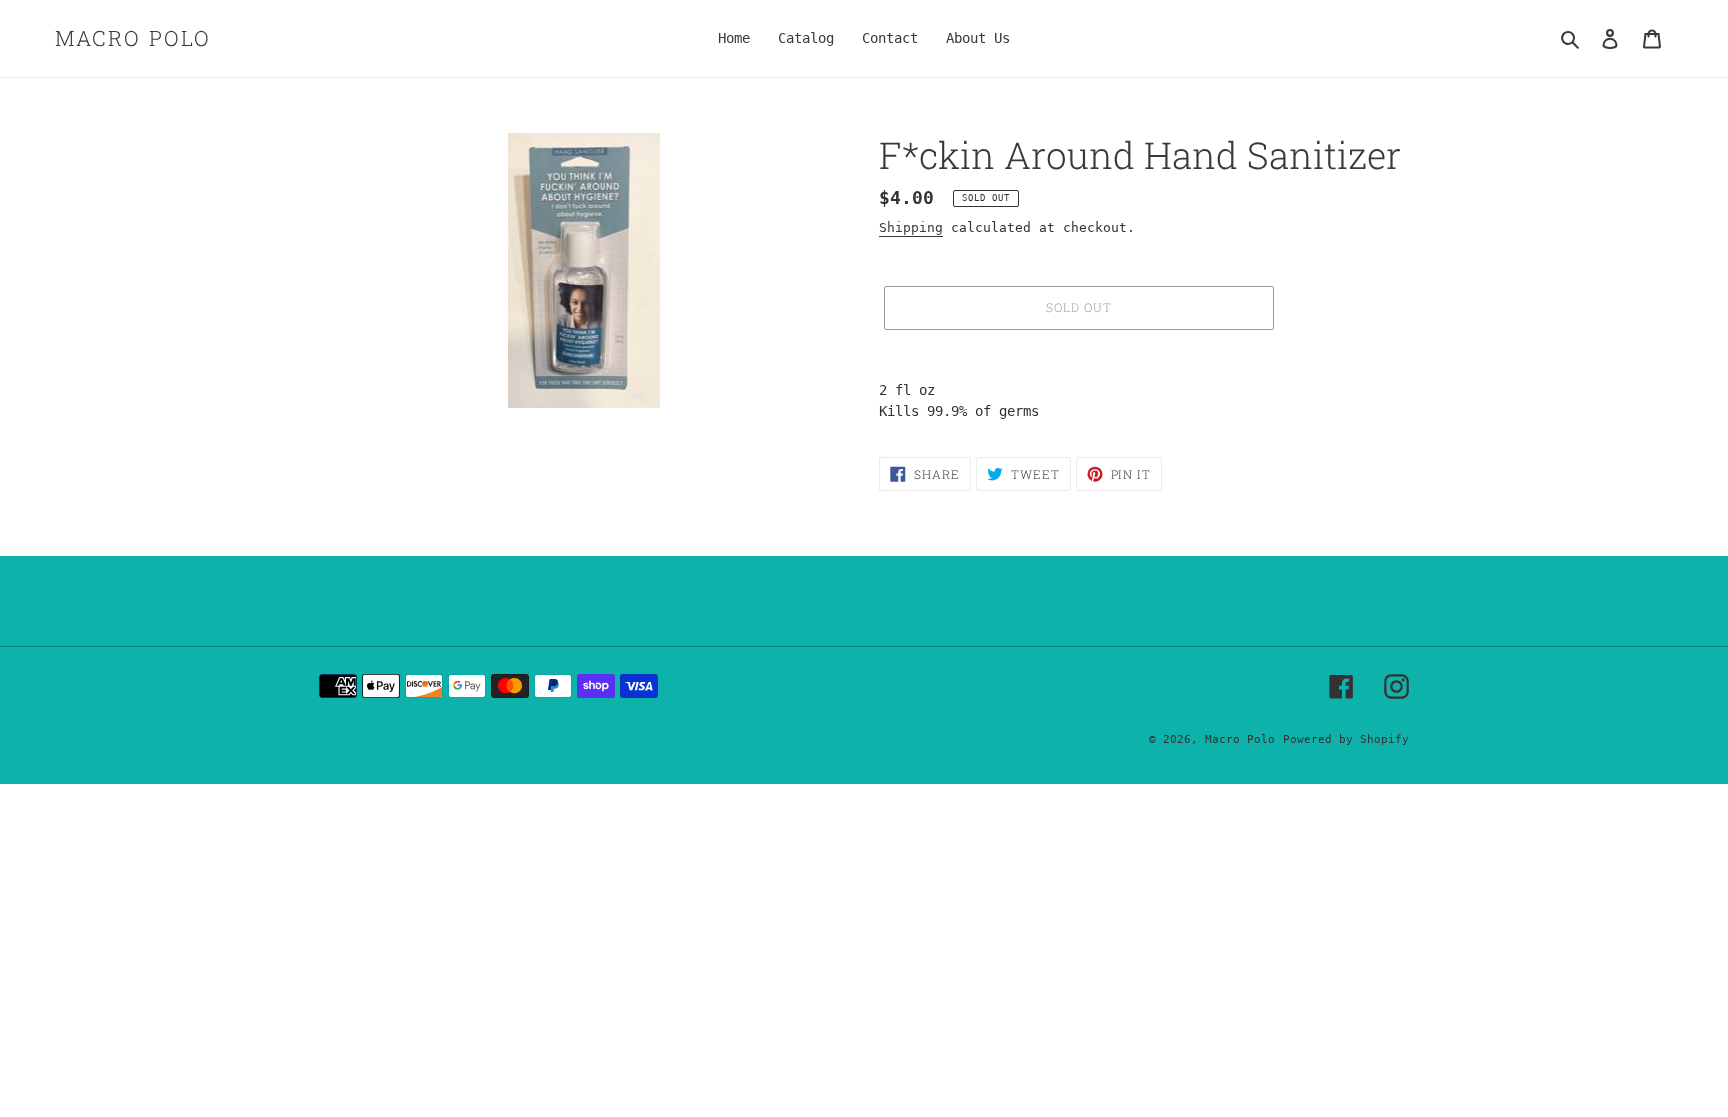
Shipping (911, 227)
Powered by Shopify (1346, 739)
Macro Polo (133, 38)
